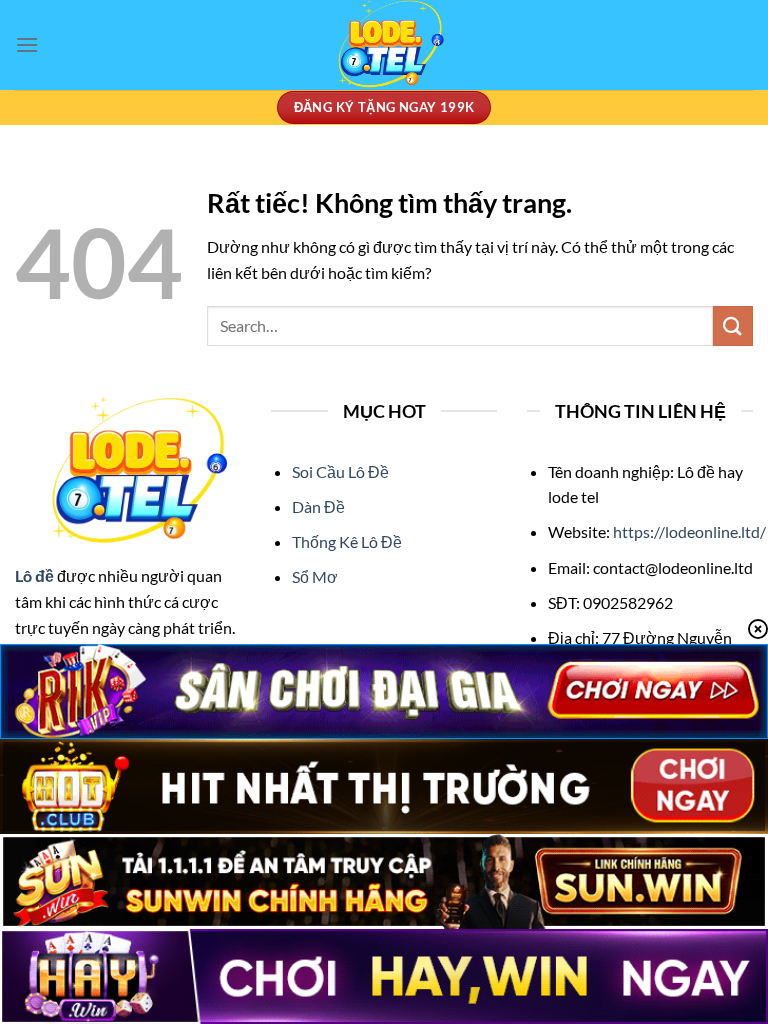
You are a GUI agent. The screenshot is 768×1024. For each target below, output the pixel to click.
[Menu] (27, 44)
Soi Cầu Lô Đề (340, 471)
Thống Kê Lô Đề (347, 541)
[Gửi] (733, 325)
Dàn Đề (318, 506)
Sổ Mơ (315, 576)
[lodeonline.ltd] (384, 45)
